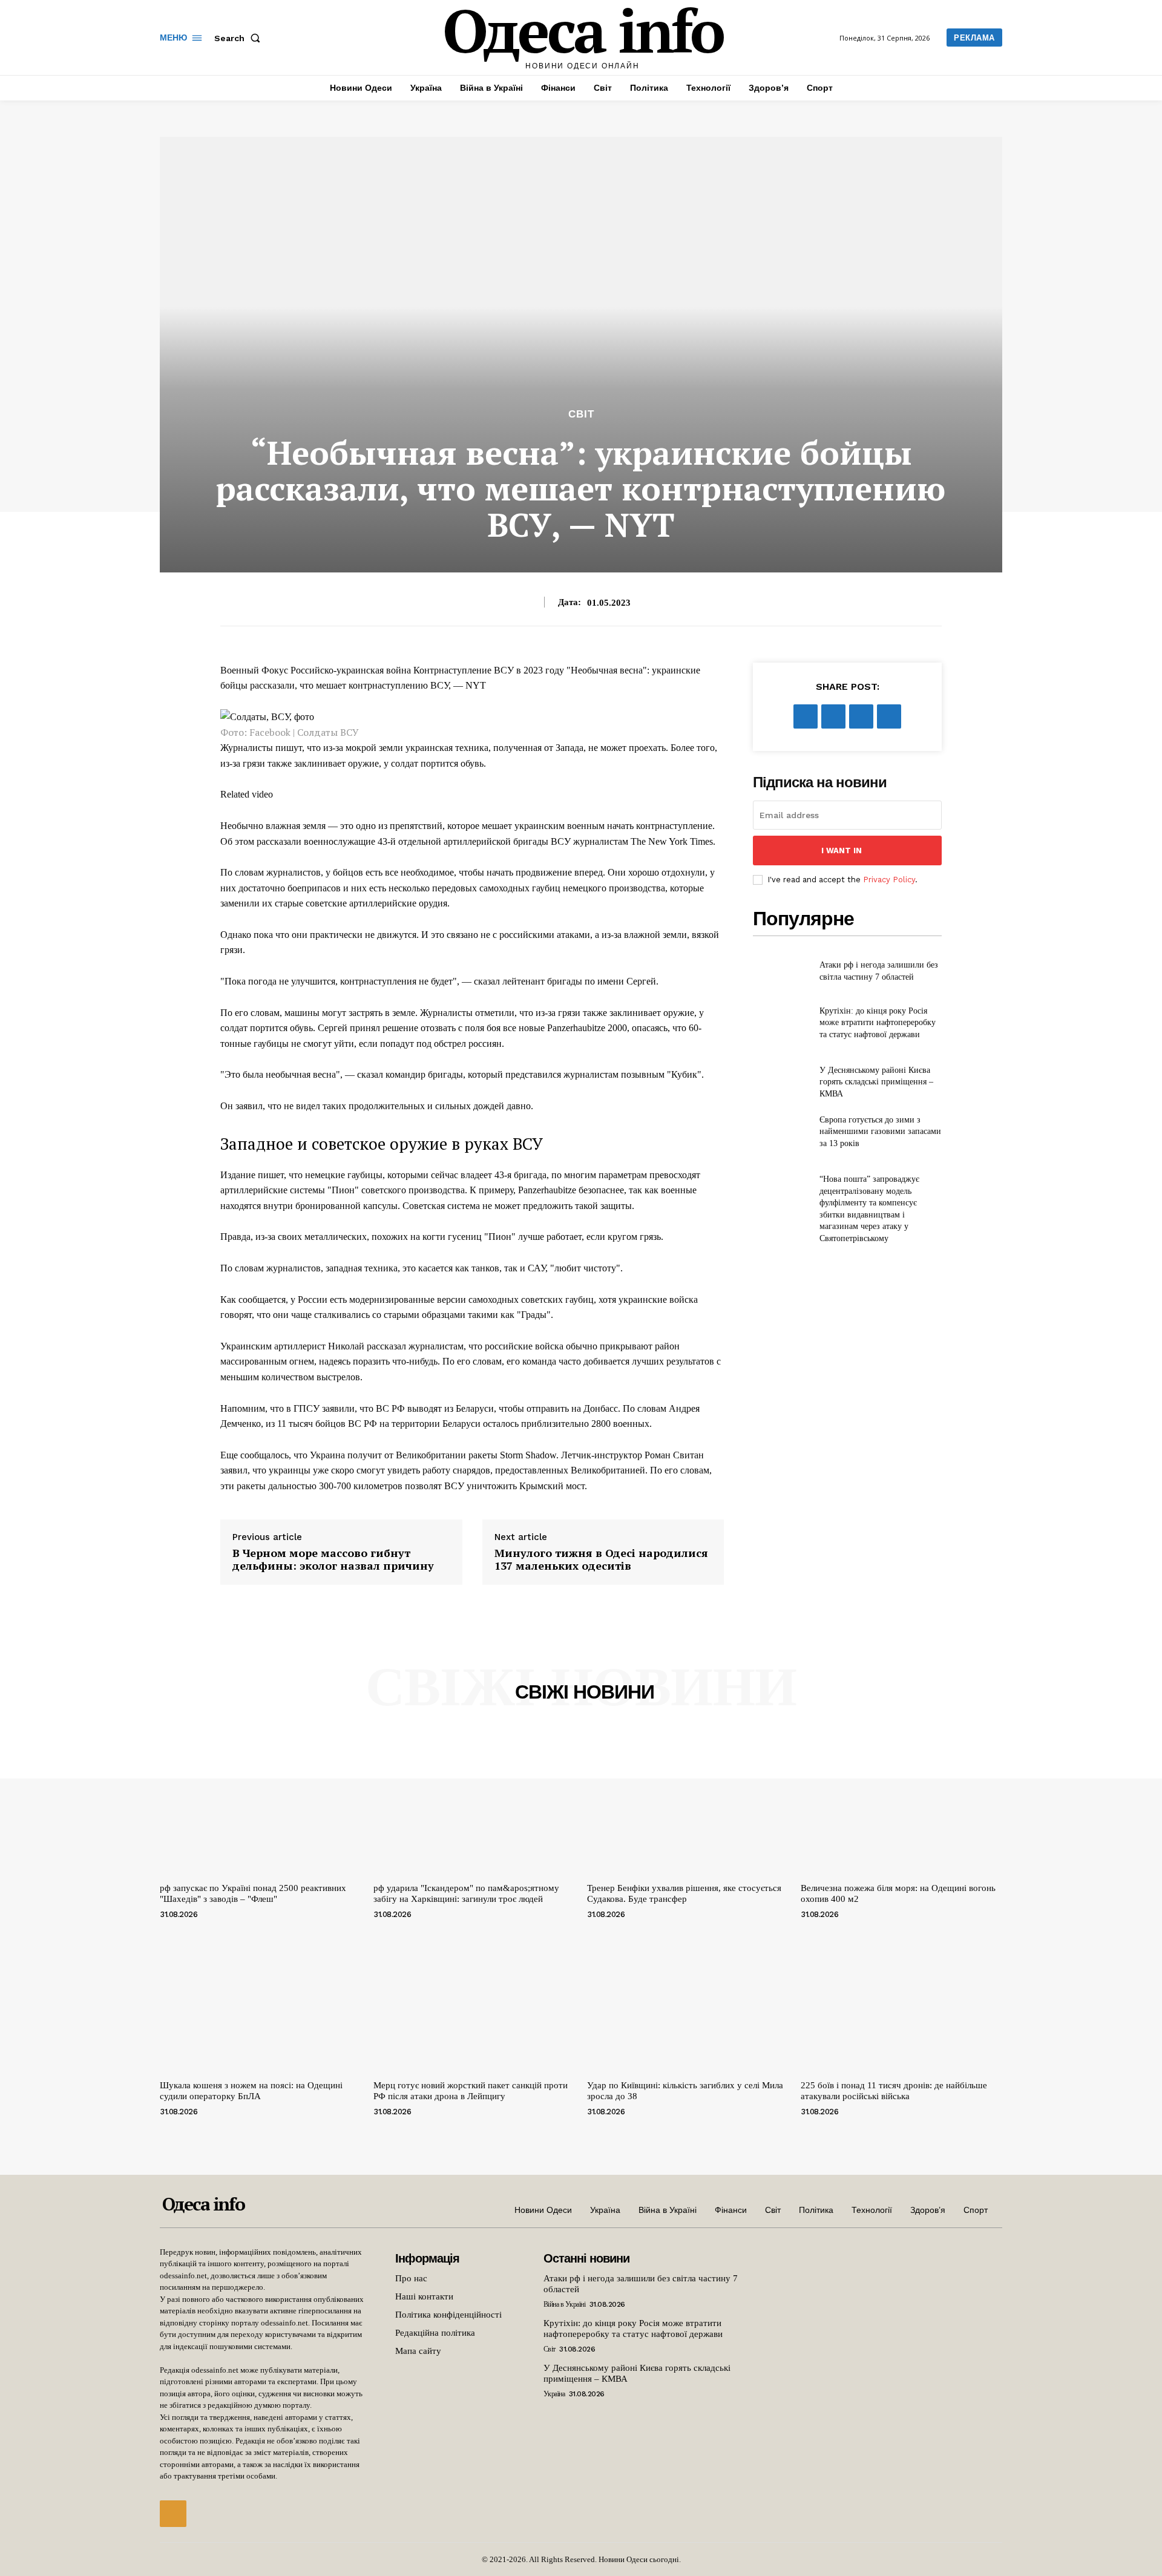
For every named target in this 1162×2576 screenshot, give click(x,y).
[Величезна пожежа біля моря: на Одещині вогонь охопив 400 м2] (901, 1802)
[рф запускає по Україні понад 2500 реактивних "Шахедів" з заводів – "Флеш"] (261, 1802)
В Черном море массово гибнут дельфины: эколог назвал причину (333, 1560)
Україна (554, 2394)
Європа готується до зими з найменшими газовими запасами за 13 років (880, 1132)
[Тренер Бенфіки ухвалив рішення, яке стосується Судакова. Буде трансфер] (688, 1802)
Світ (581, 414)
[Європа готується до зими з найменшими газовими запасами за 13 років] (781, 1132)
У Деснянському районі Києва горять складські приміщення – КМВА (876, 1082)
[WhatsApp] (889, 716)
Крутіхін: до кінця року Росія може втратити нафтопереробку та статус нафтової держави (878, 1023)
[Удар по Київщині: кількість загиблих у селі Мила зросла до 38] (688, 2000)
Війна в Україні (565, 2304)
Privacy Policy (889, 880)
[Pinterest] (861, 716)
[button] (240, 38)
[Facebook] (806, 716)
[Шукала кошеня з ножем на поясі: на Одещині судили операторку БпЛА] (261, 2000)
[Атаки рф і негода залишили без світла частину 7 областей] (781, 971)
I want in (842, 850)
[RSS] (173, 2514)
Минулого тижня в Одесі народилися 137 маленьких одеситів (601, 1560)
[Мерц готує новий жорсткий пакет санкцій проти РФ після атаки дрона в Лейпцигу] (474, 2000)
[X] (833, 716)
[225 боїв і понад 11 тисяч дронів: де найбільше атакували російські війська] (901, 2000)
